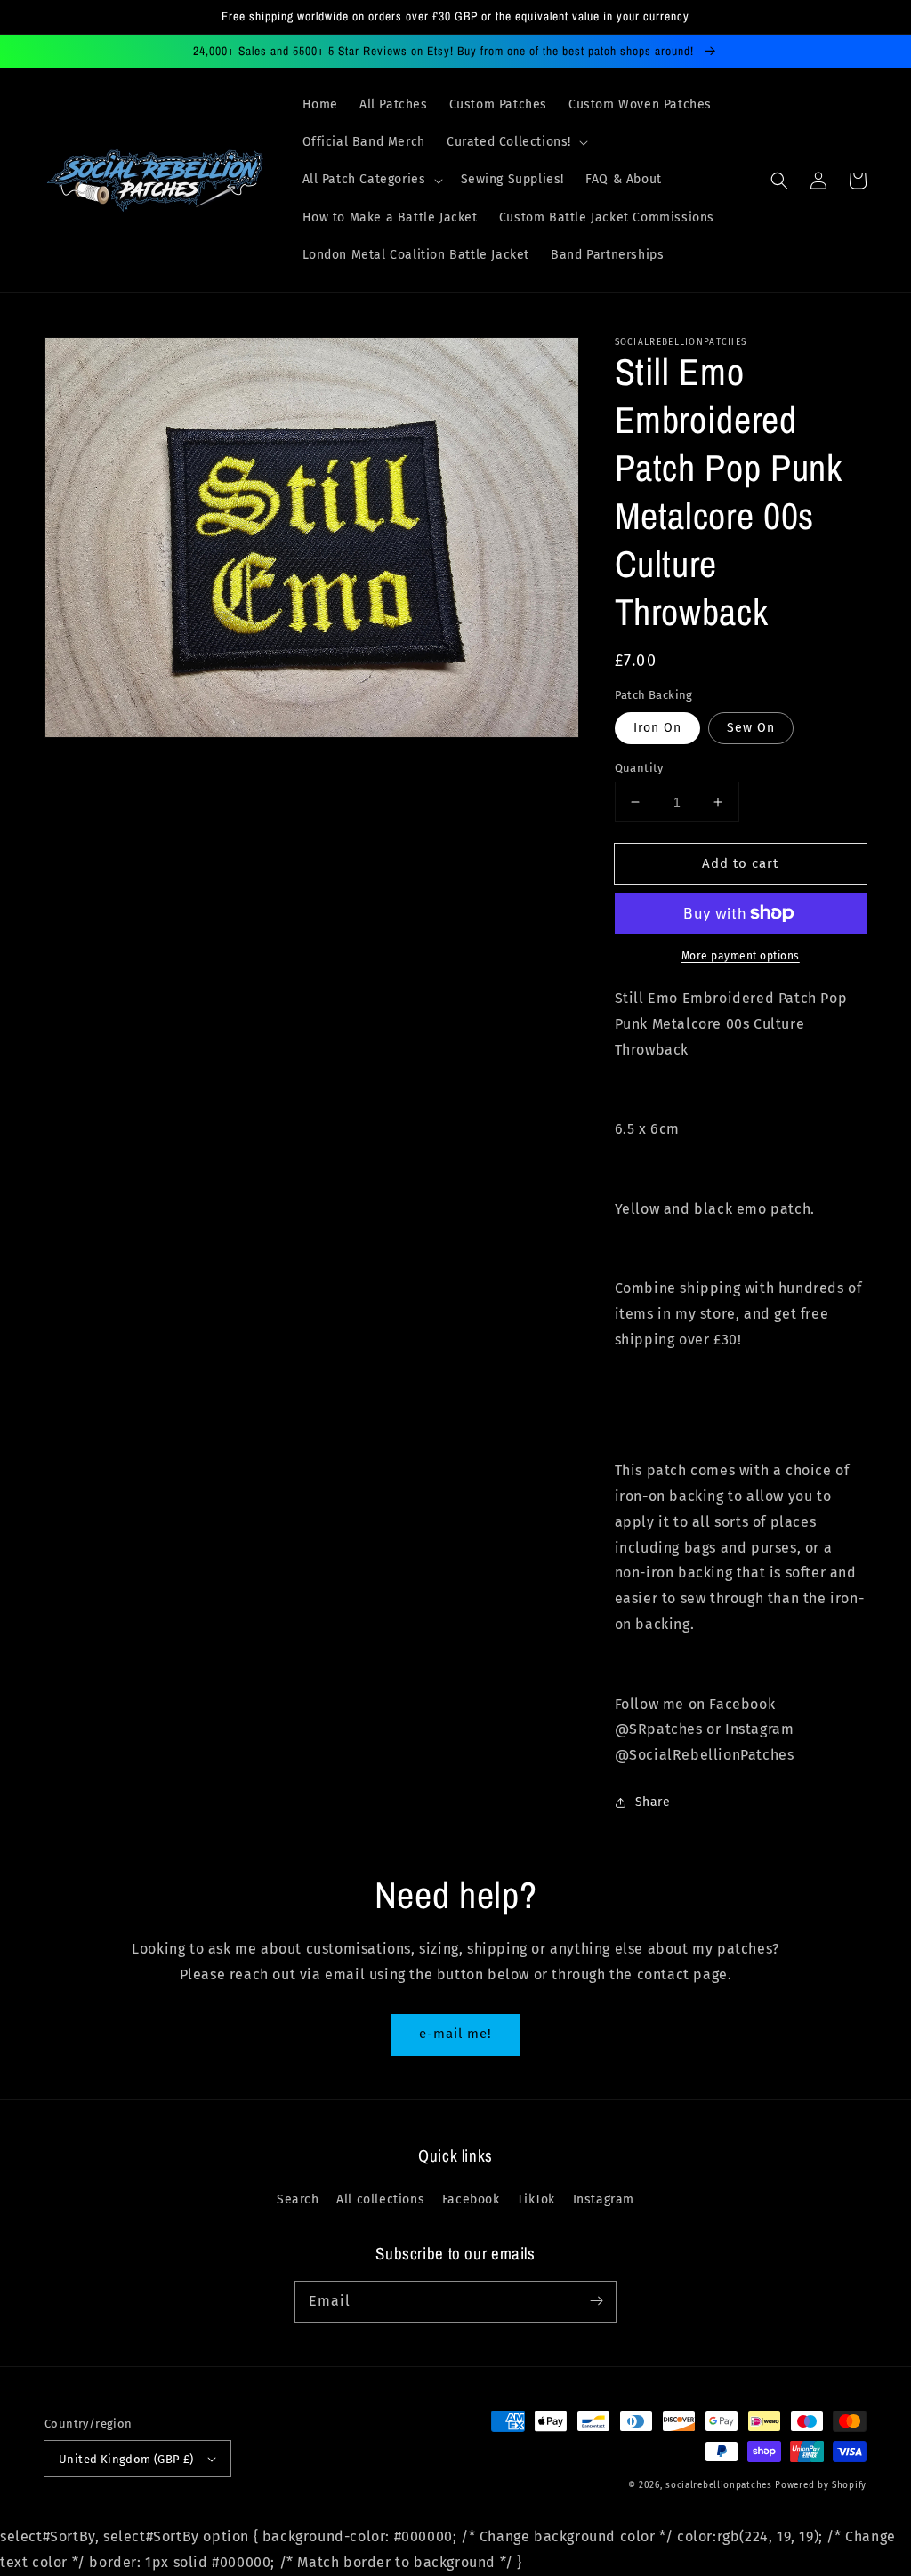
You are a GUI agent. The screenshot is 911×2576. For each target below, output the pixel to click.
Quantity (639, 768)
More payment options (741, 956)
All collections (380, 2199)
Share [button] (653, 1802)
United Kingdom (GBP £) (126, 2459)
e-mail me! (455, 2034)
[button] (516, 142)
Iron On (657, 728)
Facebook (471, 2199)
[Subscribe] (596, 2301)
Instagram (604, 2199)
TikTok (536, 2199)
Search (298, 2199)
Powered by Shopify (821, 2485)
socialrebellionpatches (718, 2485)
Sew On (751, 728)
